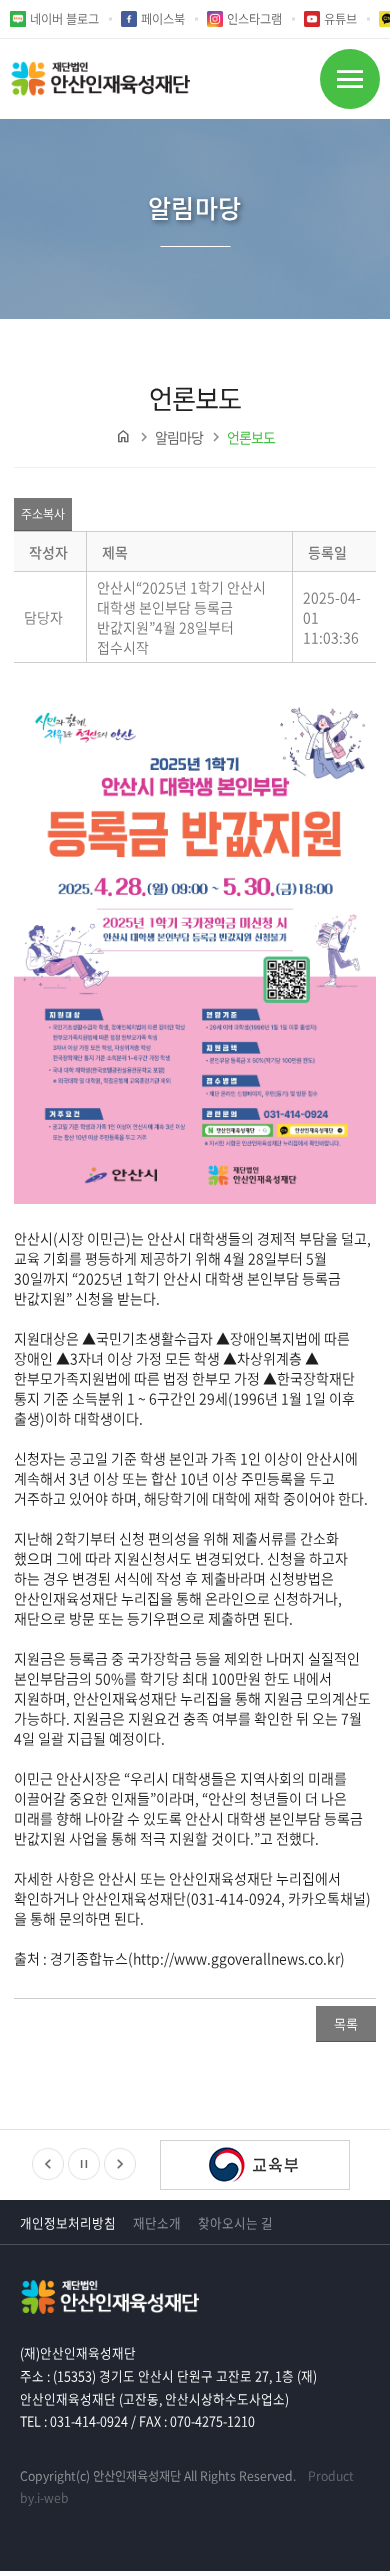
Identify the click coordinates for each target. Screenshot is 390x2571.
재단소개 (157, 2222)
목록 (346, 2023)
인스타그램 (254, 19)
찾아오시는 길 (235, 2222)
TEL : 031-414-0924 (74, 2420)
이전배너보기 (48, 2164)
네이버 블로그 (64, 19)
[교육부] (255, 2167)
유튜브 (340, 19)
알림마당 (179, 437)
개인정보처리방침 (68, 2222)
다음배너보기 (120, 2164)
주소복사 (43, 514)
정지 (84, 2164)
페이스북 (163, 19)
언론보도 (251, 437)
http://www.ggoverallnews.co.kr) (239, 1958)
